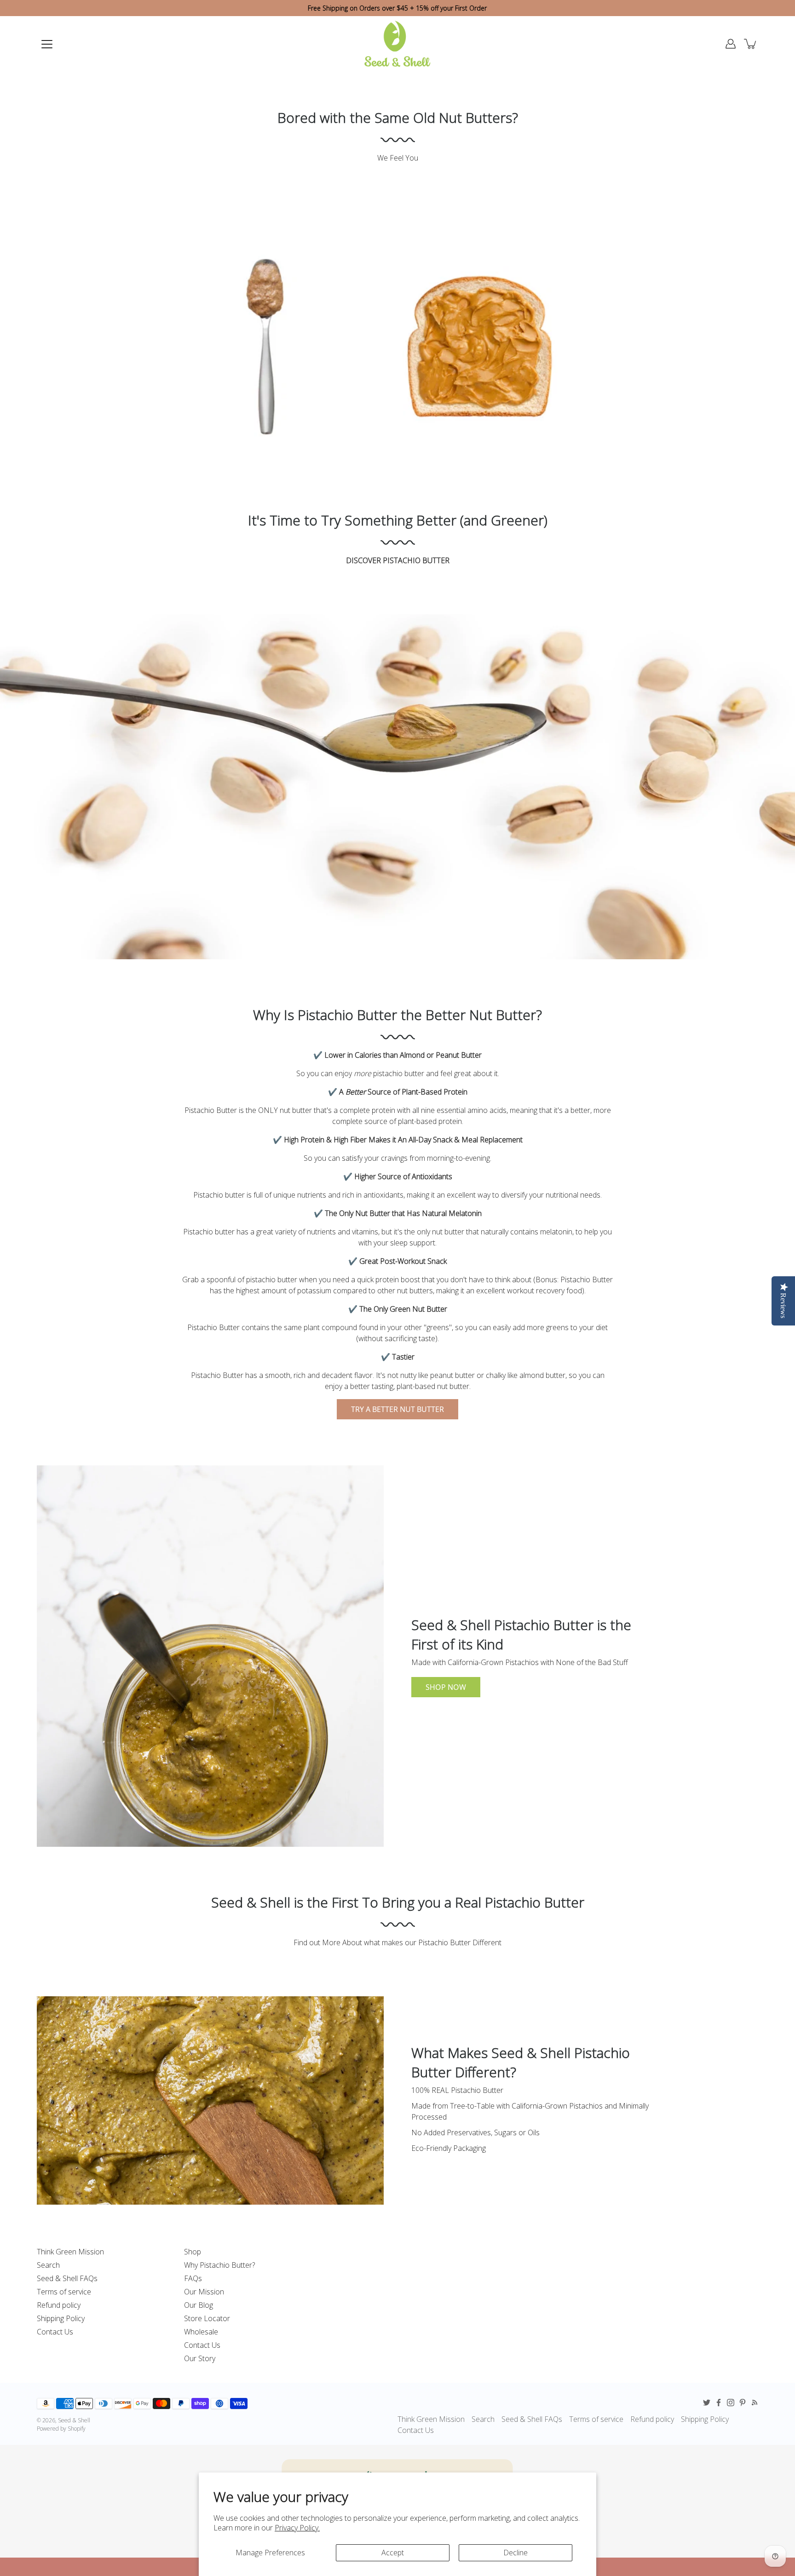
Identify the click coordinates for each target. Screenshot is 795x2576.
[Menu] (47, 44)
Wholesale (201, 2332)
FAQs (193, 2278)
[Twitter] (707, 2403)
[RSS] (755, 2403)
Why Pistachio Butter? (219, 2265)
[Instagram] (731, 2403)
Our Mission (204, 2292)
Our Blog (199, 2305)
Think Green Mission (70, 2252)
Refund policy (59, 2305)
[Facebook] (719, 2403)
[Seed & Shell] (397, 44)
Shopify (77, 2429)
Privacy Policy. (297, 2528)
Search (48, 2265)
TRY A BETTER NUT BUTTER (397, 1409)
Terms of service (64, 2292)
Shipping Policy (61, 2318)
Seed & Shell (74, 2420)
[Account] (731, 44)
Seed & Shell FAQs (67, 2278)
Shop (193, 2252)
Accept (393, 2553)
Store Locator (207, 2318)
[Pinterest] (743, 2403)
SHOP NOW (446, 1687)
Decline (516, 2553)
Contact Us (55, 2332)
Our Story (200, 2358)
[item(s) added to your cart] (751, 44)
